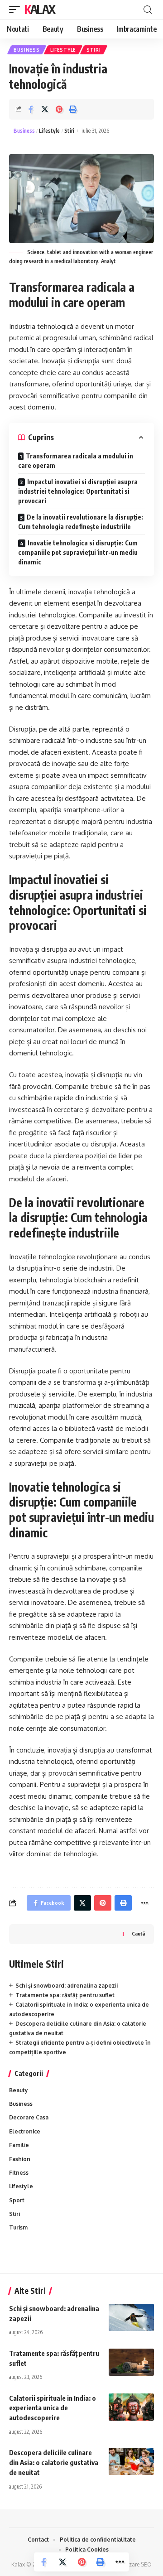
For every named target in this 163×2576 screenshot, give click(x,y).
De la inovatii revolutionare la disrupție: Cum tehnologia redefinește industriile (81, 522)
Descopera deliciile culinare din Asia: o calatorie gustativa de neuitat (54, 2462)
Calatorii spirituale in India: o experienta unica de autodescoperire (53, 2408)
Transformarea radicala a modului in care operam (76, 461)
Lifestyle (63, 50)
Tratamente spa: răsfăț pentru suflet (65, 1995)
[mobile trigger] (17, 10)
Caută (138, 1933)
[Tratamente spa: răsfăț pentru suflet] (131, 2362)
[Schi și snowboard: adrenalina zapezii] (131, 2317)
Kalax (40, 9)
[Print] (73, 109)
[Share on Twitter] (45, 109)
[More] (120, 2562)
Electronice (25, 2131)
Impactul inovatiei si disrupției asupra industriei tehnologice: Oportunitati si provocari (78, 491)
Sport (17, 2200)
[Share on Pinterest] (59, 109)
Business (27, 50)
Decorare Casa (29, 2117)
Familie (19, 2145)
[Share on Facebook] (31, 109)
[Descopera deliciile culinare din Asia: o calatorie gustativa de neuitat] (131, 2461)
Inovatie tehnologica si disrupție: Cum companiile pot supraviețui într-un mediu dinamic (78, 552)
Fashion (20, 2159)
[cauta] (148, 10)
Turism (18, 2227)
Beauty (19, 2090)
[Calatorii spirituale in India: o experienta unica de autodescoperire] (131, 2407)
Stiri (94, 50)
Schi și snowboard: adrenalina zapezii (67, 1986)
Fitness (19, 2173)
